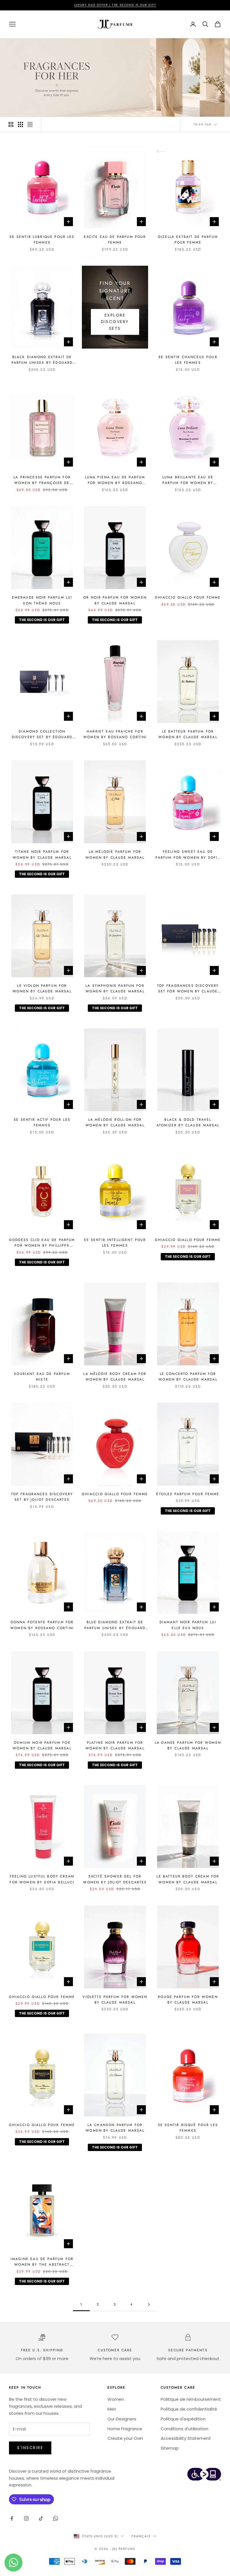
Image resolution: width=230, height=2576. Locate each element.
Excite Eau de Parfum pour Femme (115, 240)
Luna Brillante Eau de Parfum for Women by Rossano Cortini (188, 480)
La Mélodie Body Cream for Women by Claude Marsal (115, 1377)
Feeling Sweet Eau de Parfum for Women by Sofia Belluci (188, 855)
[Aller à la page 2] (149, 2305)
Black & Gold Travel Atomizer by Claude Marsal (188, 1122)
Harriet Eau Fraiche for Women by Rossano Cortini (115, 734)
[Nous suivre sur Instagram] (26, 2518)
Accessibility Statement (186, 2438)
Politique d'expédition (183, 2419)
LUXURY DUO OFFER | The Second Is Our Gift (115, 5)
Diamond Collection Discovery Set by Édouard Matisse (42, 735)
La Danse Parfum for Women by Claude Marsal (188, 1745)
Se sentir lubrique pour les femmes (42, 240)
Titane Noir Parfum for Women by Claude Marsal (42, 854)
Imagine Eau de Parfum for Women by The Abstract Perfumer (42, 2262)
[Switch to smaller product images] (20, 124)
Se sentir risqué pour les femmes (188, 2128)
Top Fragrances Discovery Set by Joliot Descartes (42, 1497)
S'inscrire (30, 2448)
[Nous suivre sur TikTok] (41, 2518)
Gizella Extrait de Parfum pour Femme (188, 240)
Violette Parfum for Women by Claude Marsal (115, 2000)
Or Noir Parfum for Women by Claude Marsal (115, 600)
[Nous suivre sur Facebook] (12, 2518)
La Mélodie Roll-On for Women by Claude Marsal (115, 1122)
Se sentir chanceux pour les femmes (188, 360)
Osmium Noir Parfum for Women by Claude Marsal (42, 1745)
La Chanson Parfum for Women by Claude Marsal (115, 2128)
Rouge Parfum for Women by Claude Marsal (188, 2000)
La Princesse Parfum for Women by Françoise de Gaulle (42, 480)
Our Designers (122, 2419)
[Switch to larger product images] (11, 124)
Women (116, 2399)
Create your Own (125, 2438)
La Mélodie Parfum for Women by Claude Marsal (115, 854)
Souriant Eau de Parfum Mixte (42, 1377)
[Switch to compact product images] (30, 124)
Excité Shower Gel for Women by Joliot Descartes (115, 1879)
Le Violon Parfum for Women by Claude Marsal (42, 988)
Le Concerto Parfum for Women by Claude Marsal (188, 1377)
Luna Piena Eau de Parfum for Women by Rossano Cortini (115, 480)
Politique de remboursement (191, 2399)
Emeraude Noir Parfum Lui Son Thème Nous (42, 600)
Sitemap (170, 2448)
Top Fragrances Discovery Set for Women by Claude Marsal (188, 989)
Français (141, 2536)
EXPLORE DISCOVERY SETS (115, 322)
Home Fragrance (125, 2429)
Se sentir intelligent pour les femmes (115, 1243)
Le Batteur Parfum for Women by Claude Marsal (188, 734)
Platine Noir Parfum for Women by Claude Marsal (115, 1745)
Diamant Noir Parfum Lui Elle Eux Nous (188, 1625)
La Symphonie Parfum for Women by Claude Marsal (115, 988)
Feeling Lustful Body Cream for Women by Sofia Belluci (42, 1879)
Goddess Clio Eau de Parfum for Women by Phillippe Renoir (42, 1243)
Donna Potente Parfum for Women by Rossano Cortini (42, 1625)
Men (112, 2409)
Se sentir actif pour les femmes (42, 1122)
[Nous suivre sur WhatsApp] (56, 2518)
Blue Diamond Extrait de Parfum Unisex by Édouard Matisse (115, 1625)
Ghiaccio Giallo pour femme (188, 597)
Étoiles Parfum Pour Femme (188, 1494)
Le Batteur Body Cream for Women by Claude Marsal (188, 1879)
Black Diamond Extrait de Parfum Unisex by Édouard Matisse (42, 360)
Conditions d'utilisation (185, 2429)
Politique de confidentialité (189, 2409)
